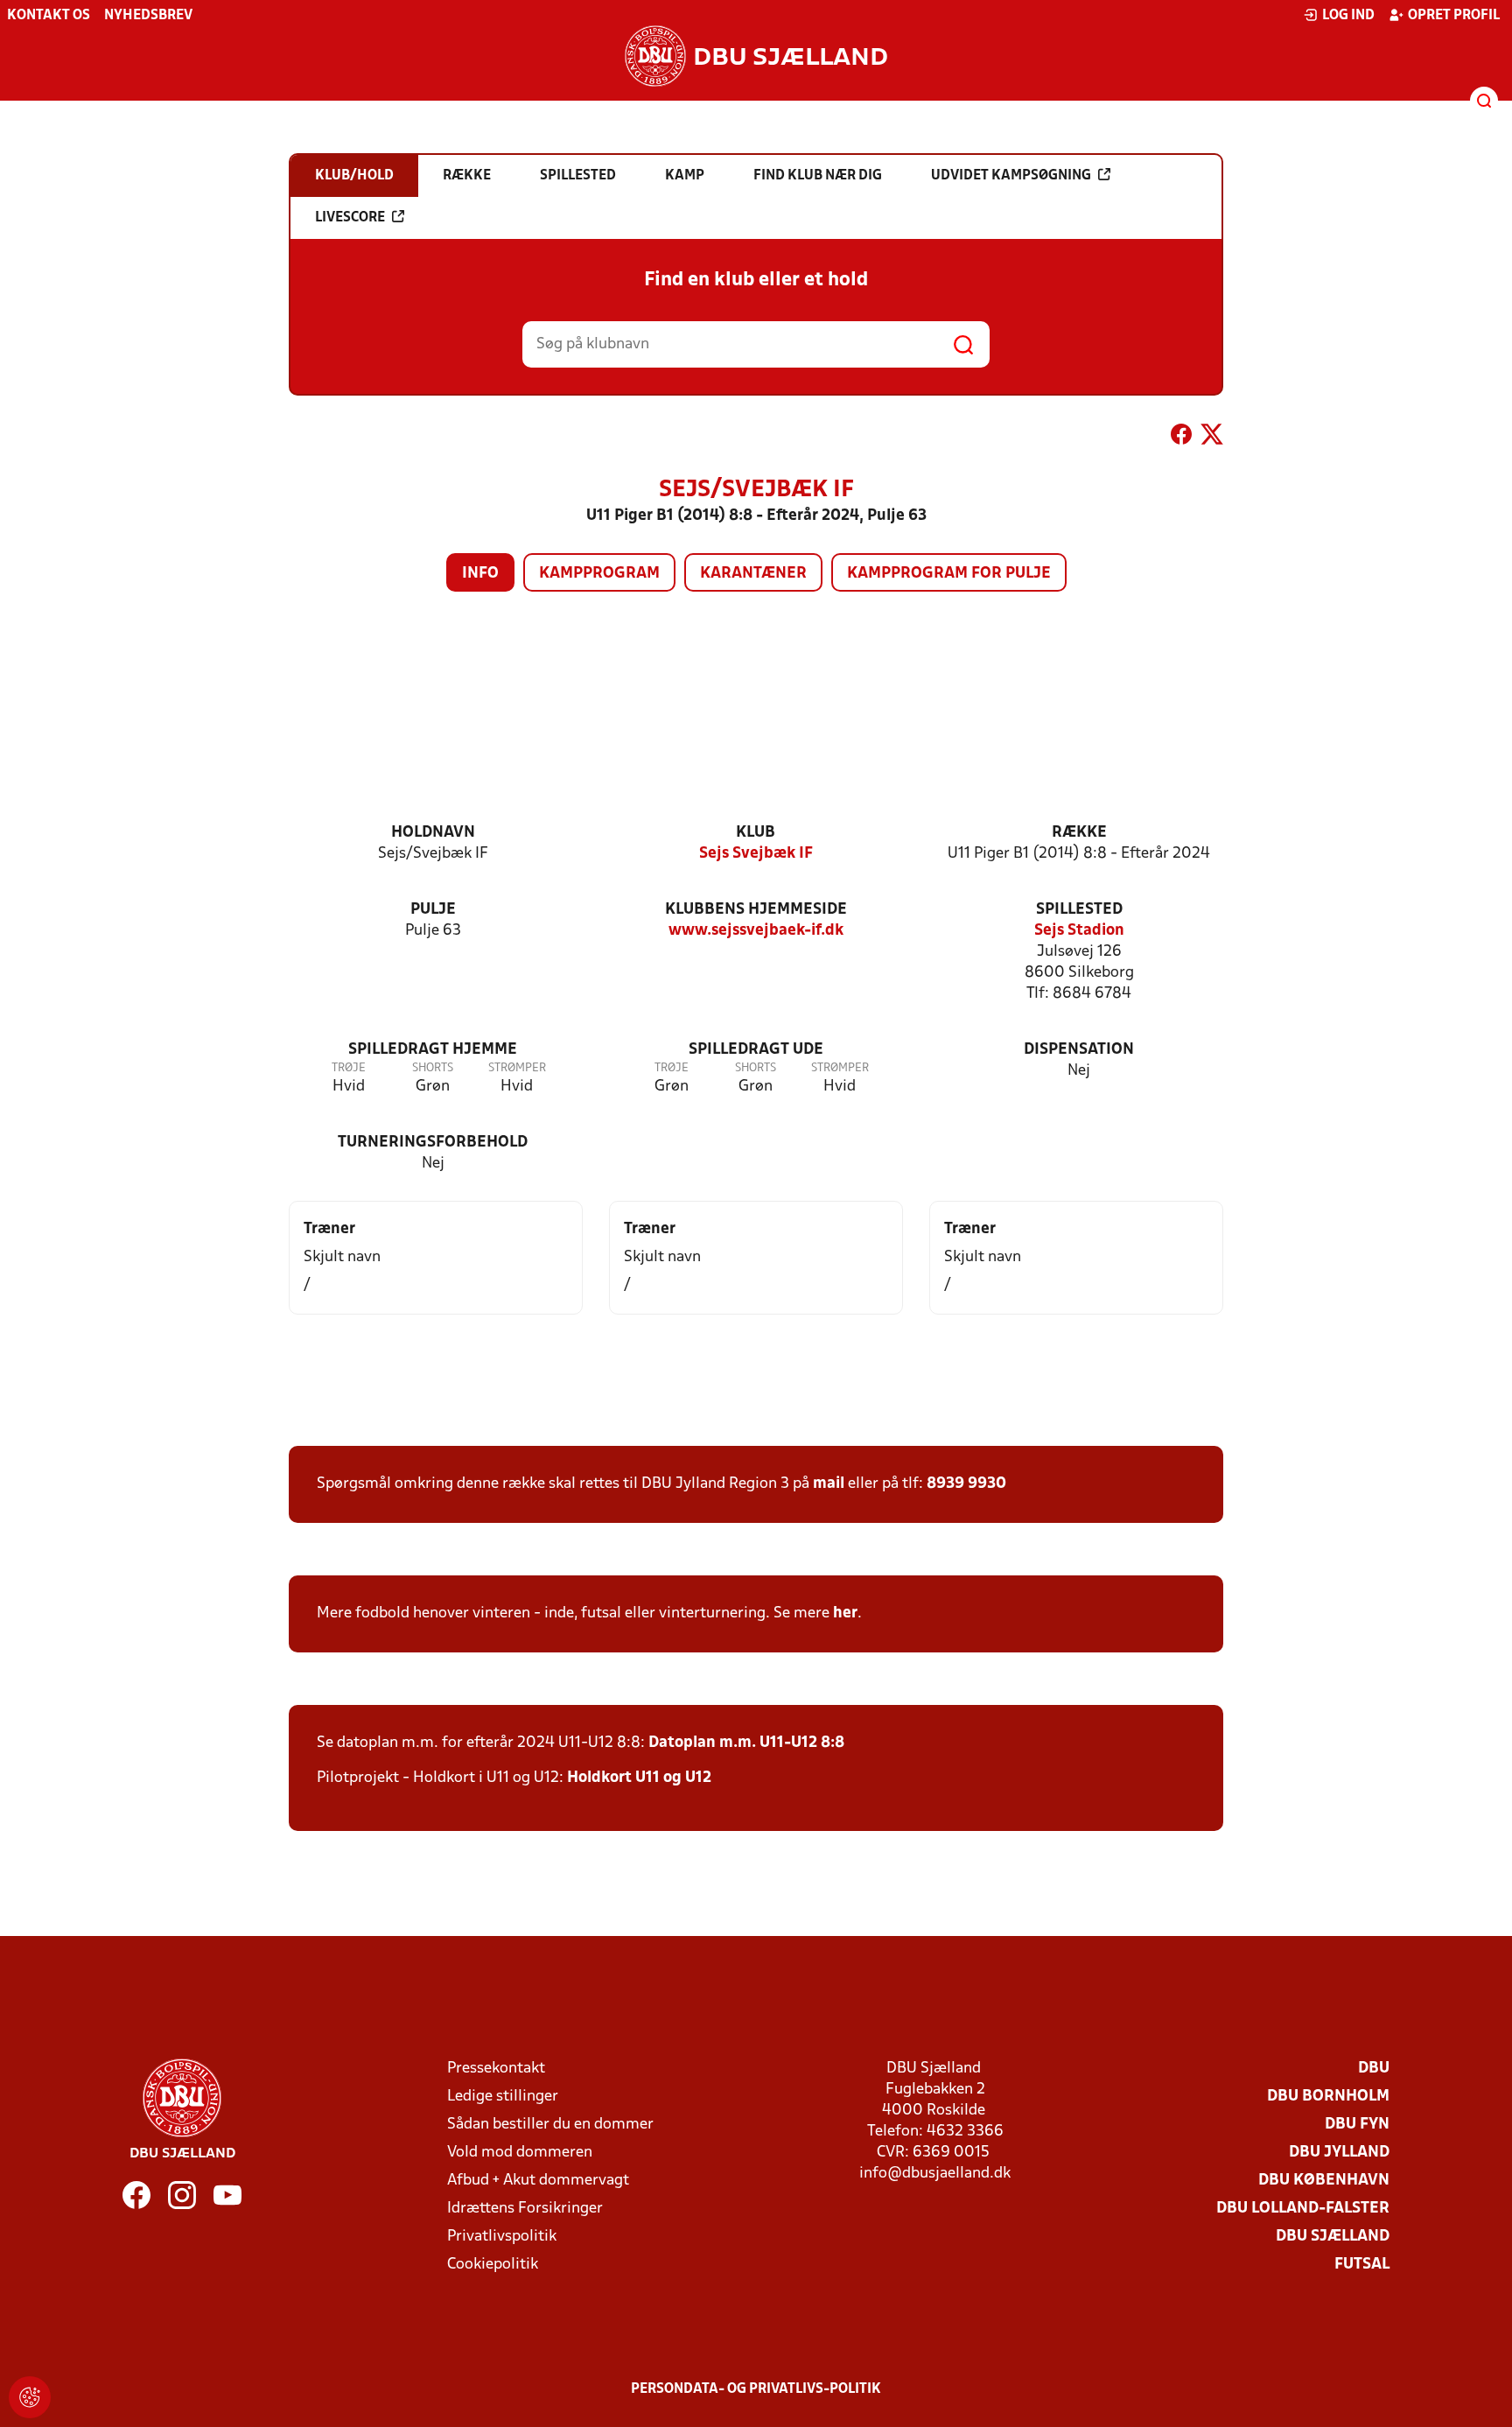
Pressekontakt (496, 2069)
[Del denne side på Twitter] (1212, 438)
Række (1079, 833)
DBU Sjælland (1333, 2237)
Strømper (517, 1068)
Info (480, 574)
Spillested (1079, 910)
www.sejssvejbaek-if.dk (756, 931)
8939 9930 (966, 1484)
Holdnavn (433, 833)
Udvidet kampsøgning (1011, 176)
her (845, 1613)
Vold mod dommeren (520, 2153)
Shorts (433, 1068)
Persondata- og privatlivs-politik (756, 2389)
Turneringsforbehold (433, 1143)
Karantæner (753, 574)
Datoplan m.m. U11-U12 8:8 (746, 1743)
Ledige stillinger (503, 2097)
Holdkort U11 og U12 (639, 1778)
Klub (756, 833)
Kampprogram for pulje (949, 574)
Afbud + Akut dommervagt (538, 2181)
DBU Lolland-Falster (1303, 2209)
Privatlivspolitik (502, 2237)
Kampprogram (599, 574)
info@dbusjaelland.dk (935, 2174)
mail (829, 1484)
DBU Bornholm (1328, 2097)
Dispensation (1079, 1050)
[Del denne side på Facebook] (1181, 438)
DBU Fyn (1357, 2125)
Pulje (433, 910)
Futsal (1362, 2265)
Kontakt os (49, 16)
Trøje (349, 1068)
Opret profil (1454, 16)
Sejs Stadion (1079, 931)
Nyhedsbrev (148, 16)
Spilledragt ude (756, 1050)
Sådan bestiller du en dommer (550, 2125)
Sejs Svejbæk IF (756, 854)
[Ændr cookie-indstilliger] (30, 2397)
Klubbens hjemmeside (756, 910)
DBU (1374, 2069)
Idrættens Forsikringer (525, 2209)
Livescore (350, 218)
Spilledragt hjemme (433, 1050)
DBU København (1324, 2181)
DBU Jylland (1339, 2153)
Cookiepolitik (493, 2265)
